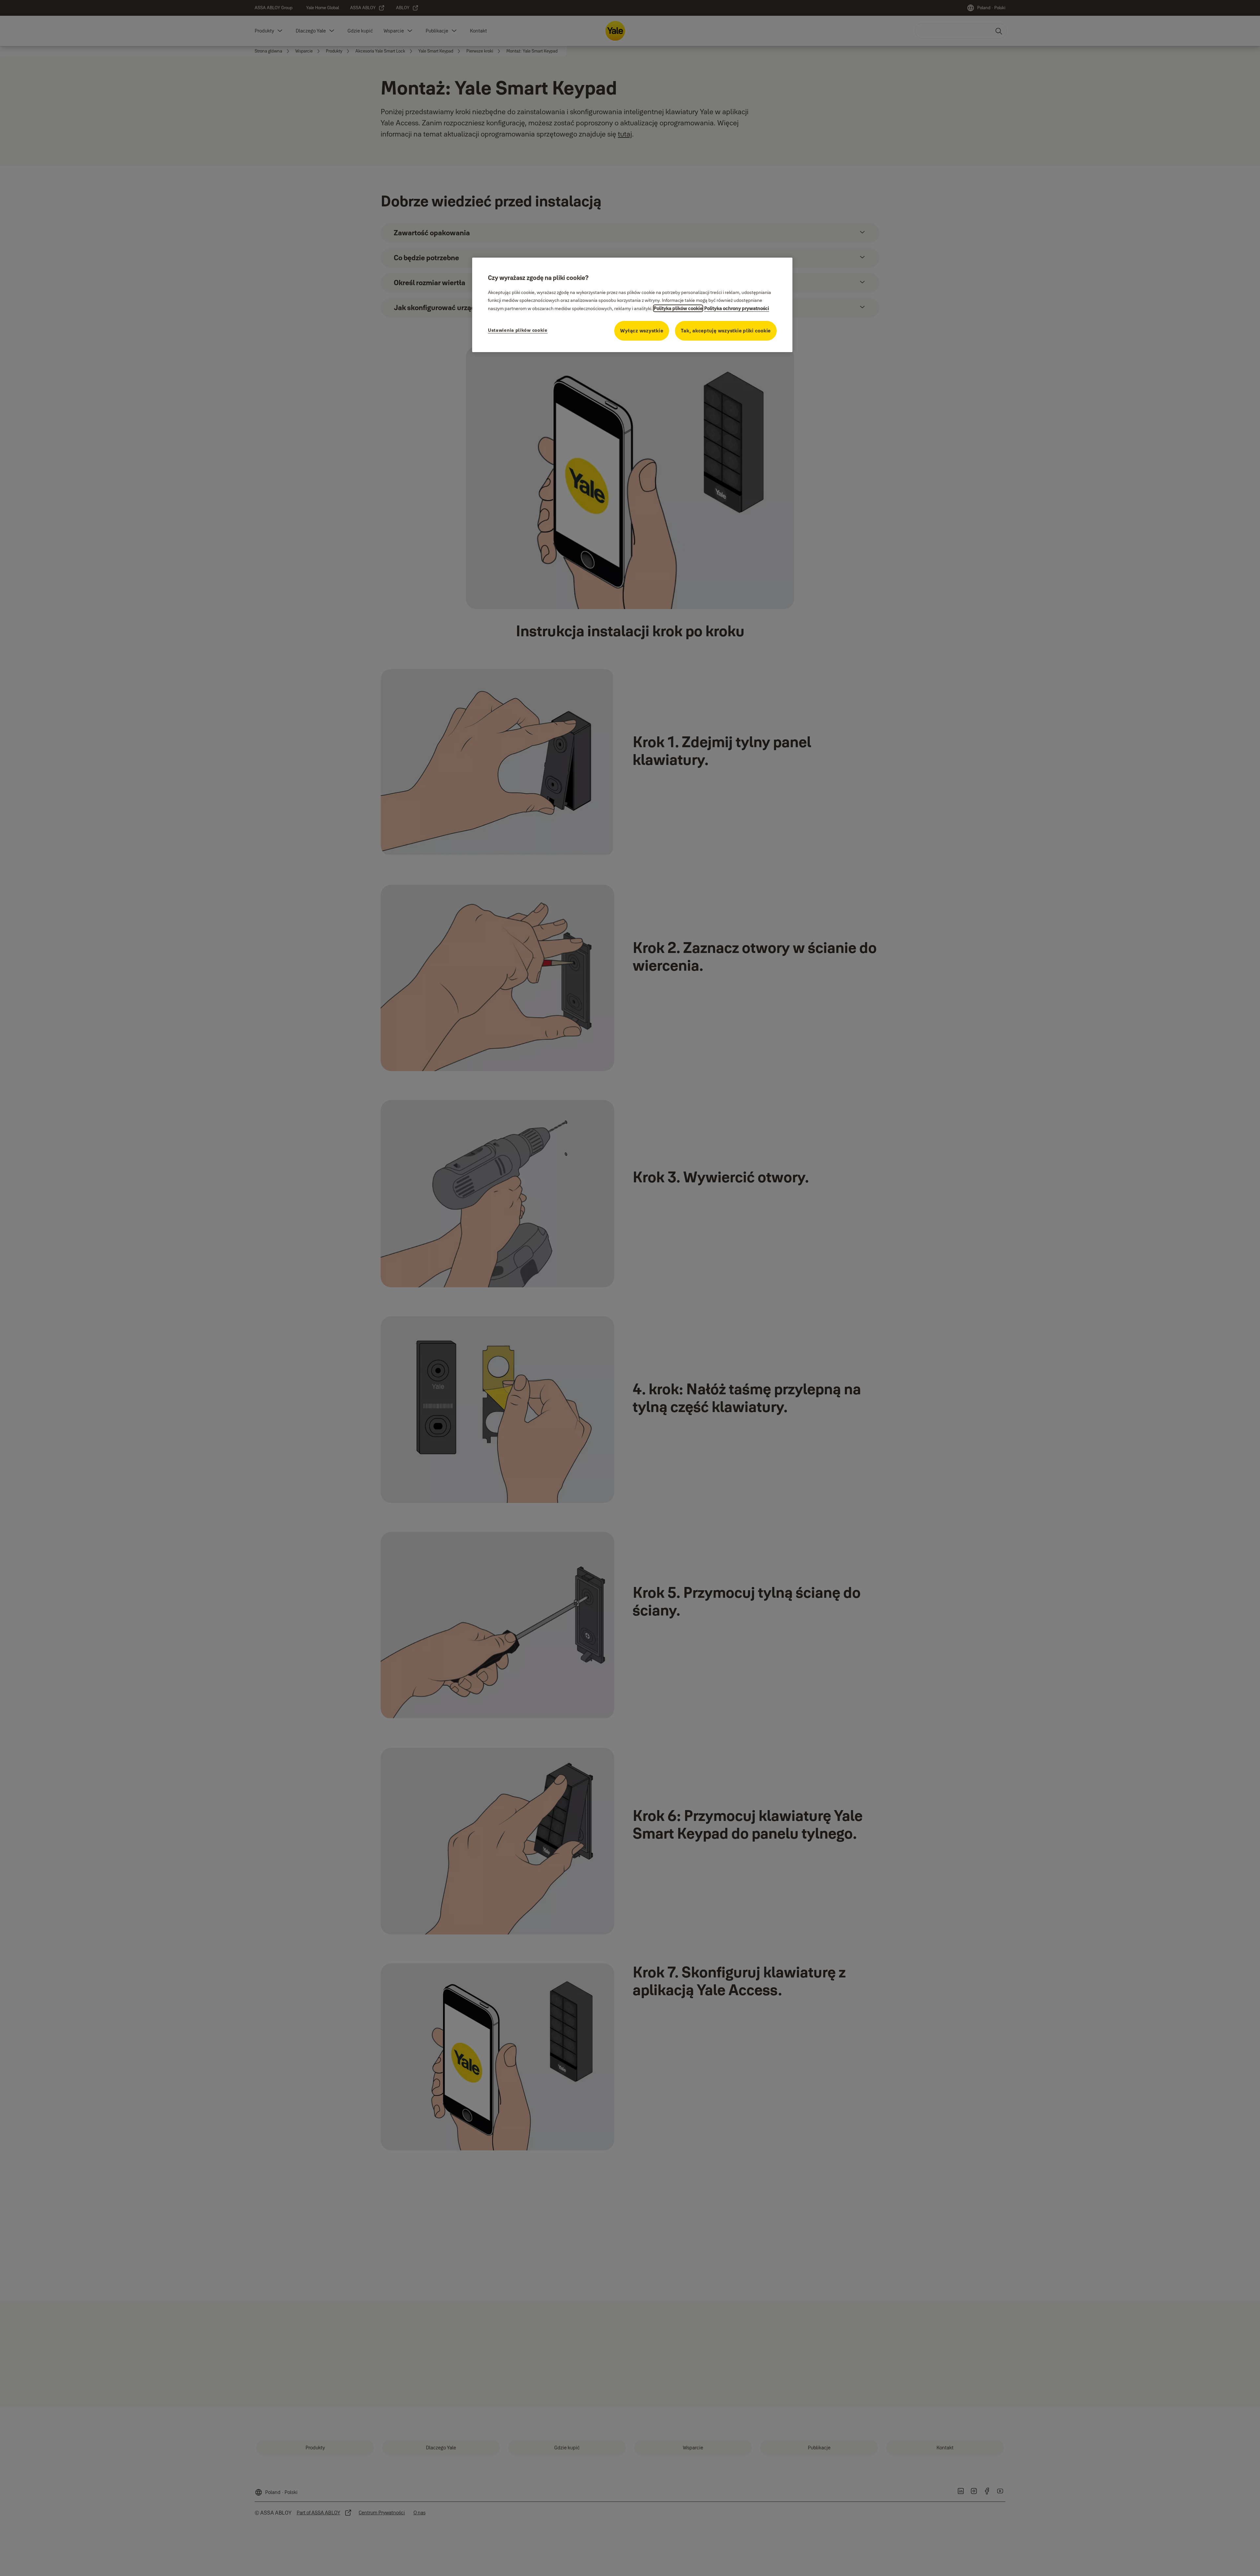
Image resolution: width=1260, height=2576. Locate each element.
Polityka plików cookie (678, 308)
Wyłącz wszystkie (642, 331)
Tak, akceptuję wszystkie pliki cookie (726, 331)
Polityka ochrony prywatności (737, 308)
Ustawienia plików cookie (518, 330)
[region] (632, 305)
